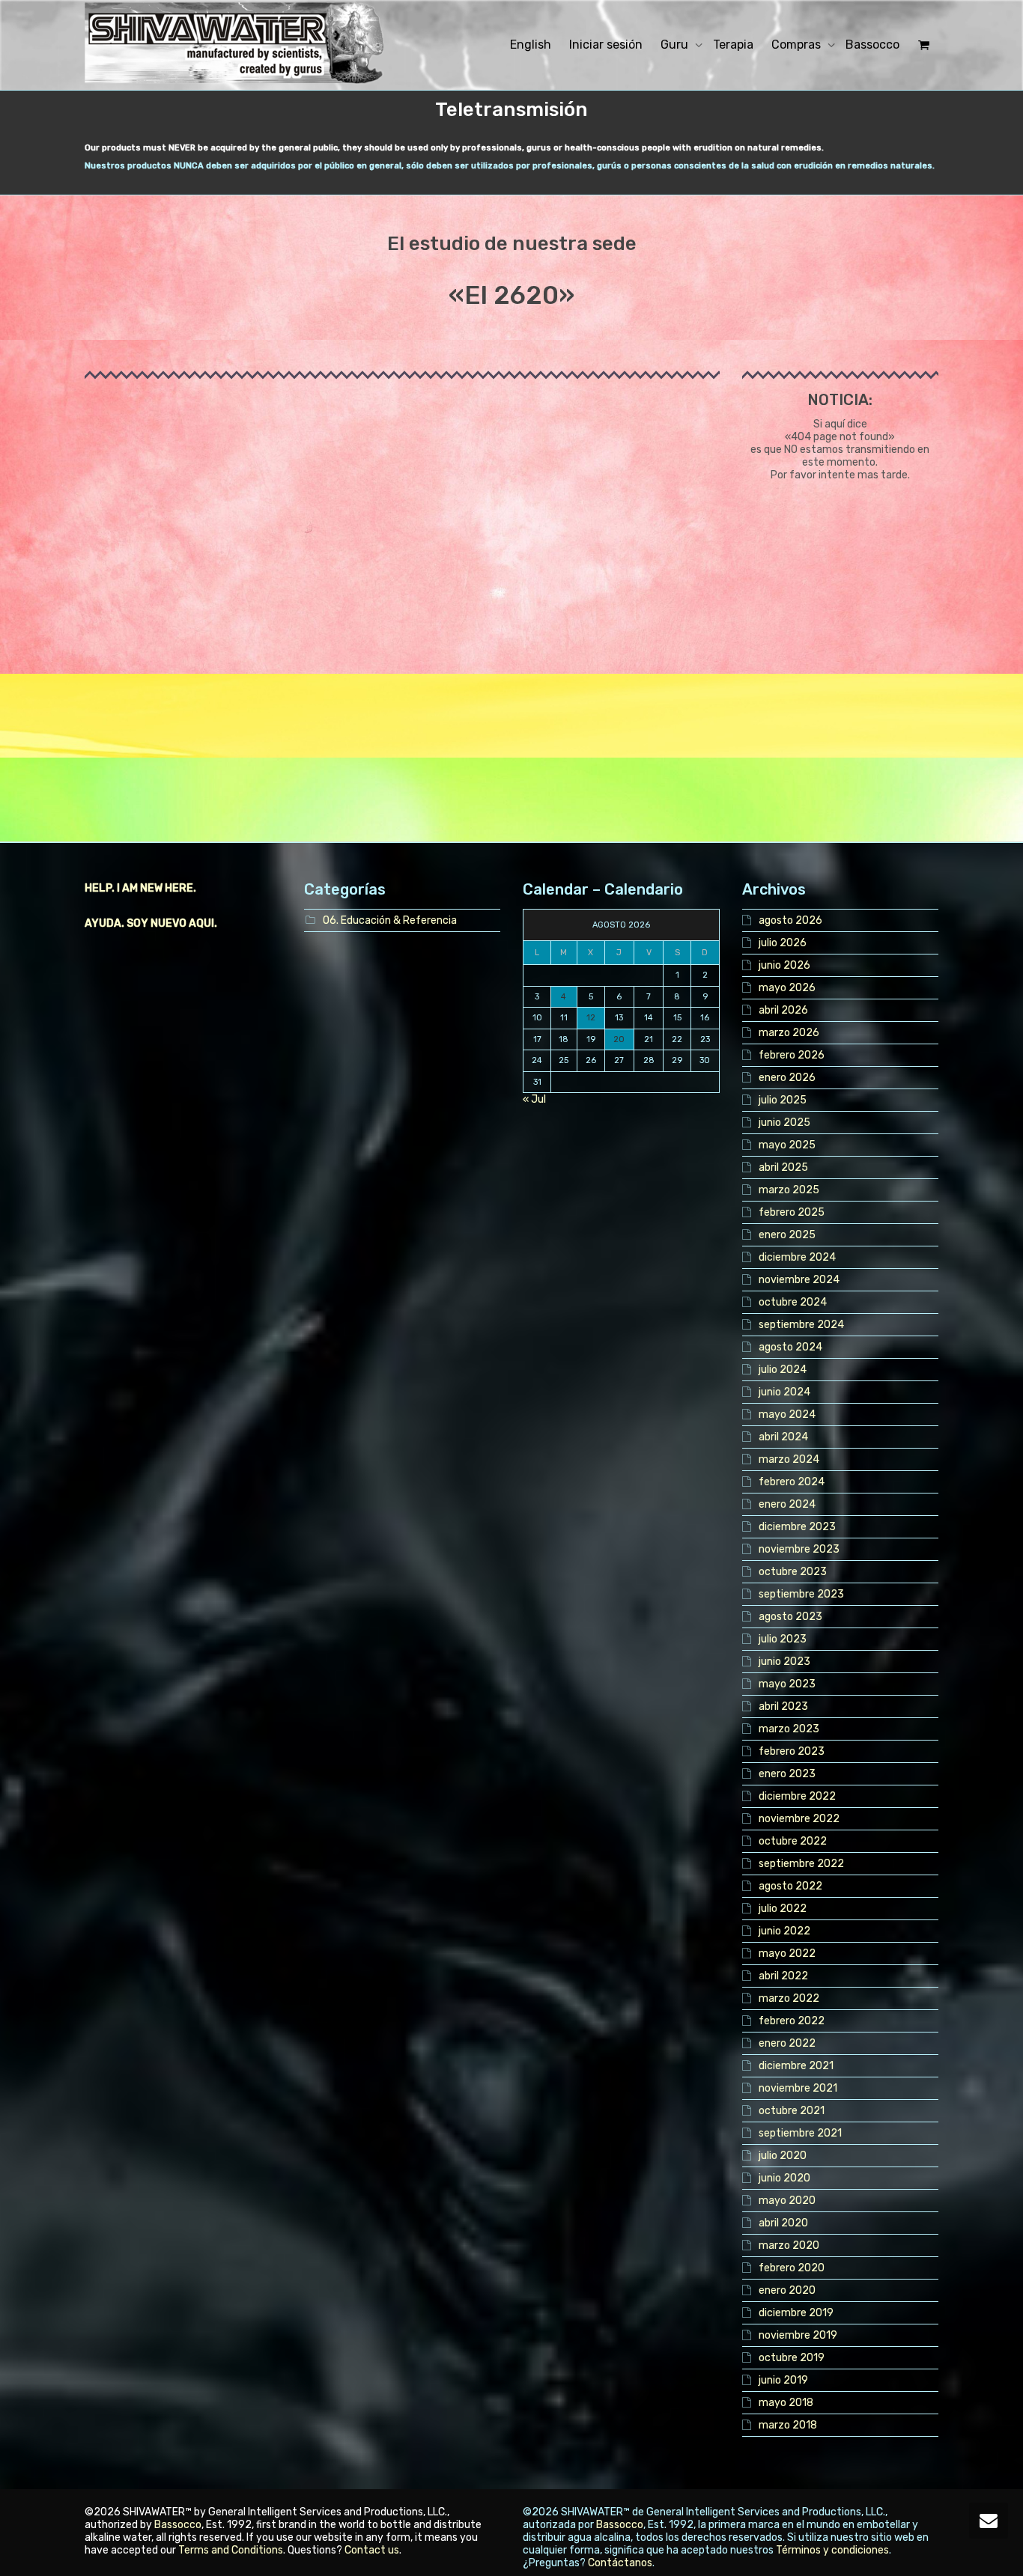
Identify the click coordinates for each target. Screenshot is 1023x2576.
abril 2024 (783, 1437)
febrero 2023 (792, 1751)
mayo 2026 (787, 988)
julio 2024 (783, 1370)
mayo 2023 (787, 1684)
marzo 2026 (789, 1033)
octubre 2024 (793, 1302)
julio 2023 (783, 1639)
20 (619, 1039)
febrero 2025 (792, 1212)
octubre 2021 (792, 2111)
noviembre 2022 (799, 1819)
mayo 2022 (787, 1954)
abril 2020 (783, 2223)
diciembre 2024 (797, 1257)
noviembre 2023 (799, 1549)
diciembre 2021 (796, 2066)
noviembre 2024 (799, 1280)
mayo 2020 (787, 2201)
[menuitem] (531, 45)
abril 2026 (783, 1010)
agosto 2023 (790, 1617)
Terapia (733, 45)
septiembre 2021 (800, 2133)
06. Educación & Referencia (390, 920)
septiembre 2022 (801, 1864)
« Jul (534, 1099)
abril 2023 (783, 1706)
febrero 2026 (792, 1055)
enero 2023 (787, 1774)
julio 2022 (783, 1909)
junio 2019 (783, 2380)
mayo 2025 (787, 1145)
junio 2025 (784, 1123)
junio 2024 (784, 1392)
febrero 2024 (792, 1482)
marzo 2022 (789, 1998)
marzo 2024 (789, 1459)
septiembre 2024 (801, 1325)
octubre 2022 (793, 1841)
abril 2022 (783, 1976)
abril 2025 (783, 1167)
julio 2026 (783, 943)
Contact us (372, 2550)
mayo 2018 (786, 2403)
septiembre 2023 (801, 1594)
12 (591, 1018)
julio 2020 (783, 2156)
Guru (676, 45)
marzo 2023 (789, 1729)
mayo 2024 (787, 1415)
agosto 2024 (790, 1347)
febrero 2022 (792, 2021)
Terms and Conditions (231, 2550)
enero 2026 (787, 1078)
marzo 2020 (789, 2245)
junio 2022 (784, 1931)
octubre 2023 (793, 1572)
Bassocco (872, 45)
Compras (798, 45)
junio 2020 (784, 2178)
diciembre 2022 (797, 1796)
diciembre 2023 (797, 1527)
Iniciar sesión (606, 45)
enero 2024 (787, 1504)
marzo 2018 (788, 2425)
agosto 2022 (790, 1886)
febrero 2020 (792, 2268)
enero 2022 (787, 2043)
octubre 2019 (792, 2358)
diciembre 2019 (796, 2313)
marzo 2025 (789, 1190)
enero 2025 (787, 1235)
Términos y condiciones (832, 2550)
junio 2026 (784, 965)
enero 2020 (787, 2290)
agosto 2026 (790, 920)
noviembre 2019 (798, 2335)
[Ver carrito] (923, 45)
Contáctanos (620, 2563)
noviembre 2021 (798, 2088)
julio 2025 (783, 1100)
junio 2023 (784, 1662)
